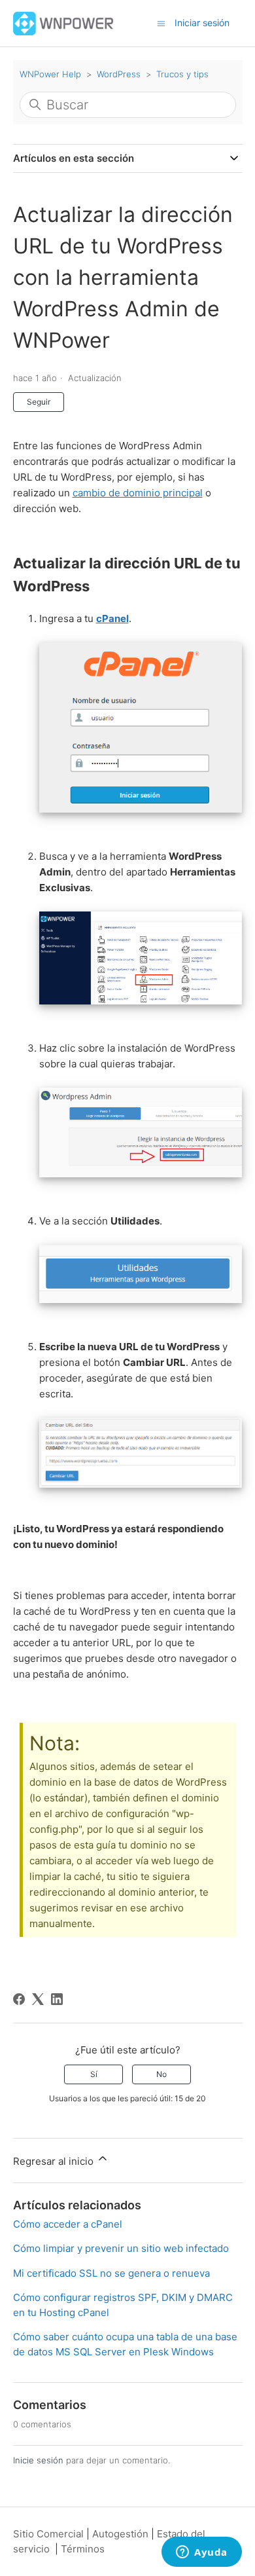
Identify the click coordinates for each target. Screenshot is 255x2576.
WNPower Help (50, 74)
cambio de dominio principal (138, 493)
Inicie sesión (38, 2460)
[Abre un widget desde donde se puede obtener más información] (202, 2553)
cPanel (112, 618)
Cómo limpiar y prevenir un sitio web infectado (121, 2248)
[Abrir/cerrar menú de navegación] (161, 23)
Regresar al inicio (55, 2161)
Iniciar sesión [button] (202, 23)
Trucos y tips (182, 74)
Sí (94, 2074)
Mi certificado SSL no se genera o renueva (111, 2273)
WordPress (119, 74)
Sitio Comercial (48, 2534)
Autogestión (120, 2534)
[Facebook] (19, 1999)
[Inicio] (64, 23)
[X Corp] (38, 1999)
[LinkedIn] (57, 1999)
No (161, 2074)
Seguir (39, 402)
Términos (83, 2549)
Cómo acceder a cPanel (68, 2224)
